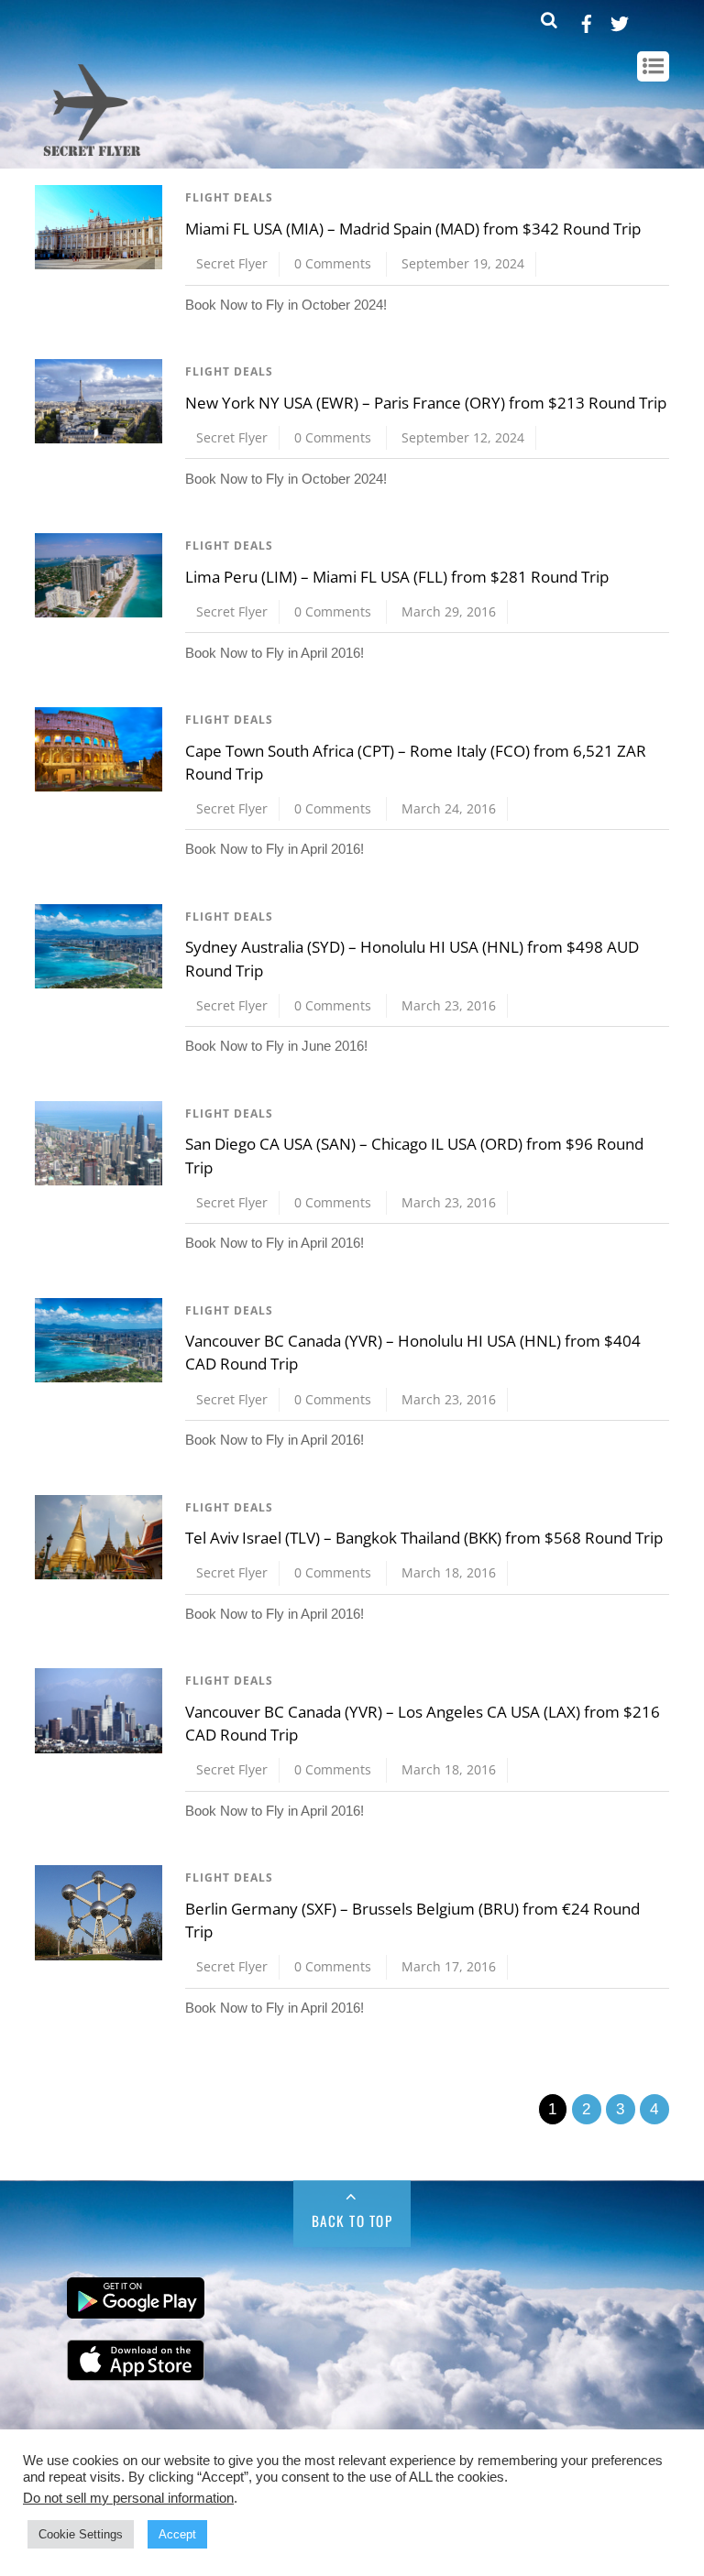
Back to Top (352, 2221)
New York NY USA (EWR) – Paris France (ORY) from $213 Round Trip (426, 403)
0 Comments (333, 263)
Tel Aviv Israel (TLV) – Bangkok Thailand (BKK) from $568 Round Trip (424, 1538)
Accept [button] (177, 2534)
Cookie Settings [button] (81, 2534)
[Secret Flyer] (92, 158)
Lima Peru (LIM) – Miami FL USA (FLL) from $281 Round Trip (397, 577)
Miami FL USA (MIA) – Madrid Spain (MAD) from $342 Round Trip (413, 229)
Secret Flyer (232, 263)
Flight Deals (229, 197)
